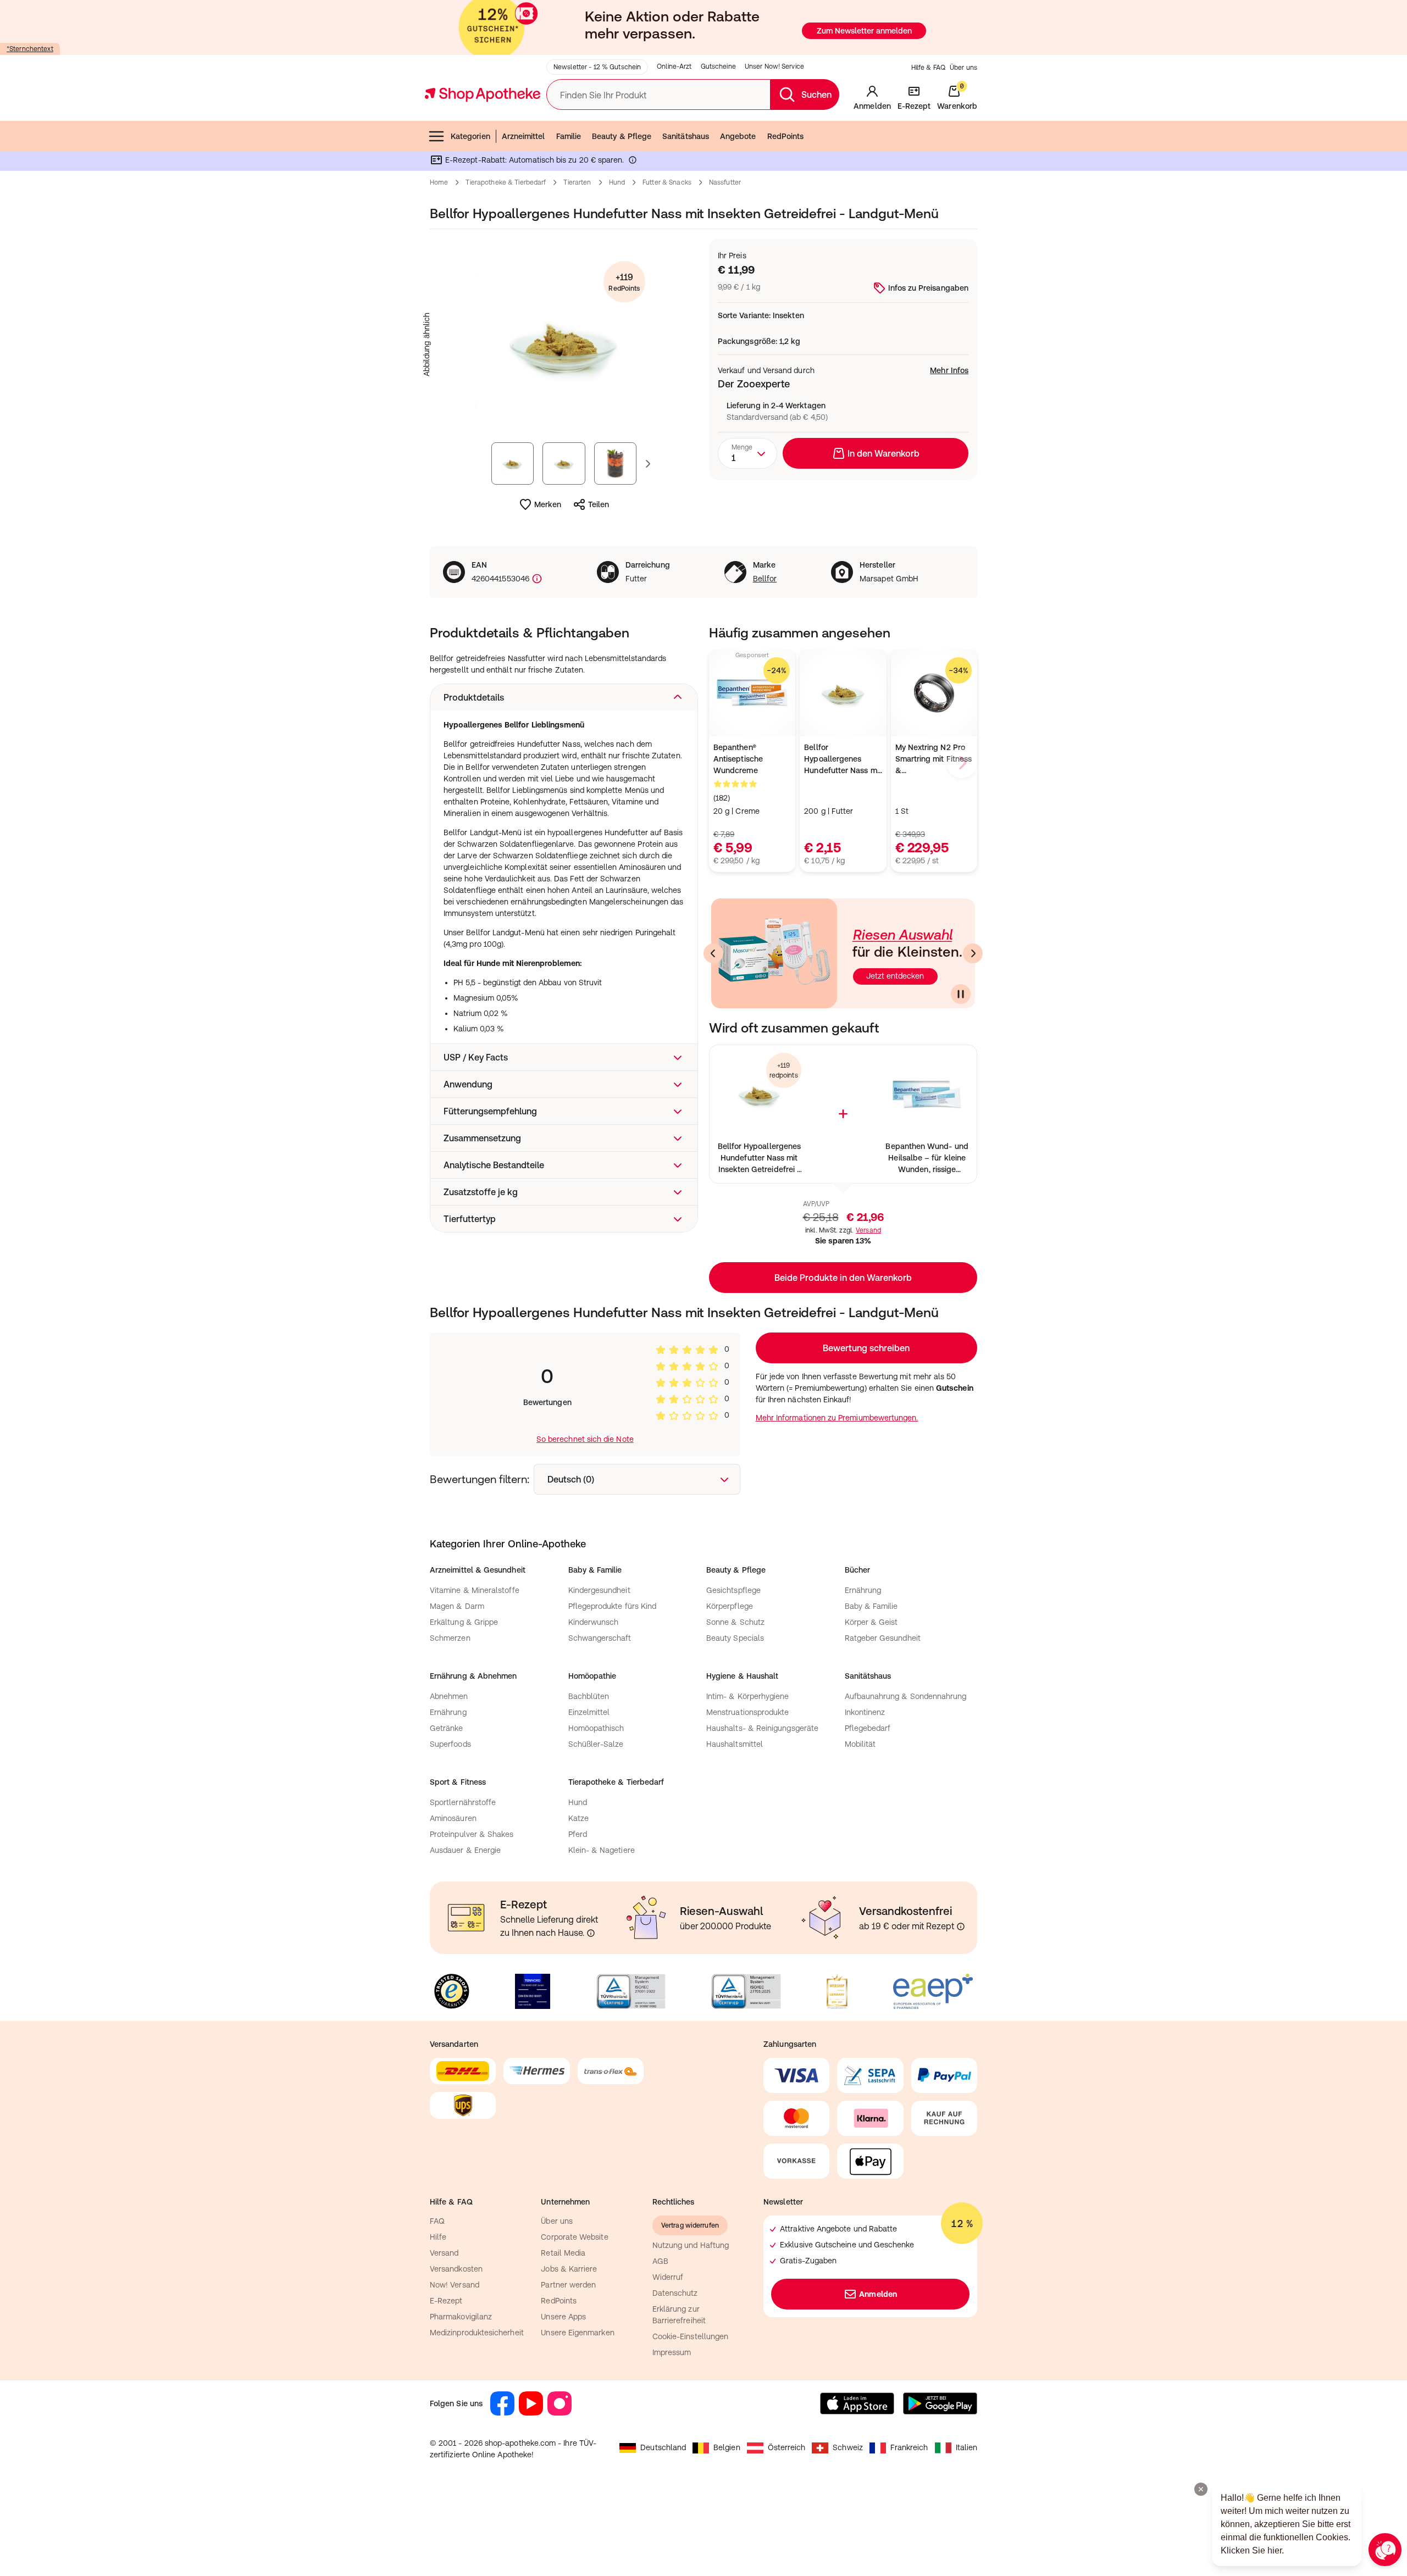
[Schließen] (864, 1126)
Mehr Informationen (704, 1401)
